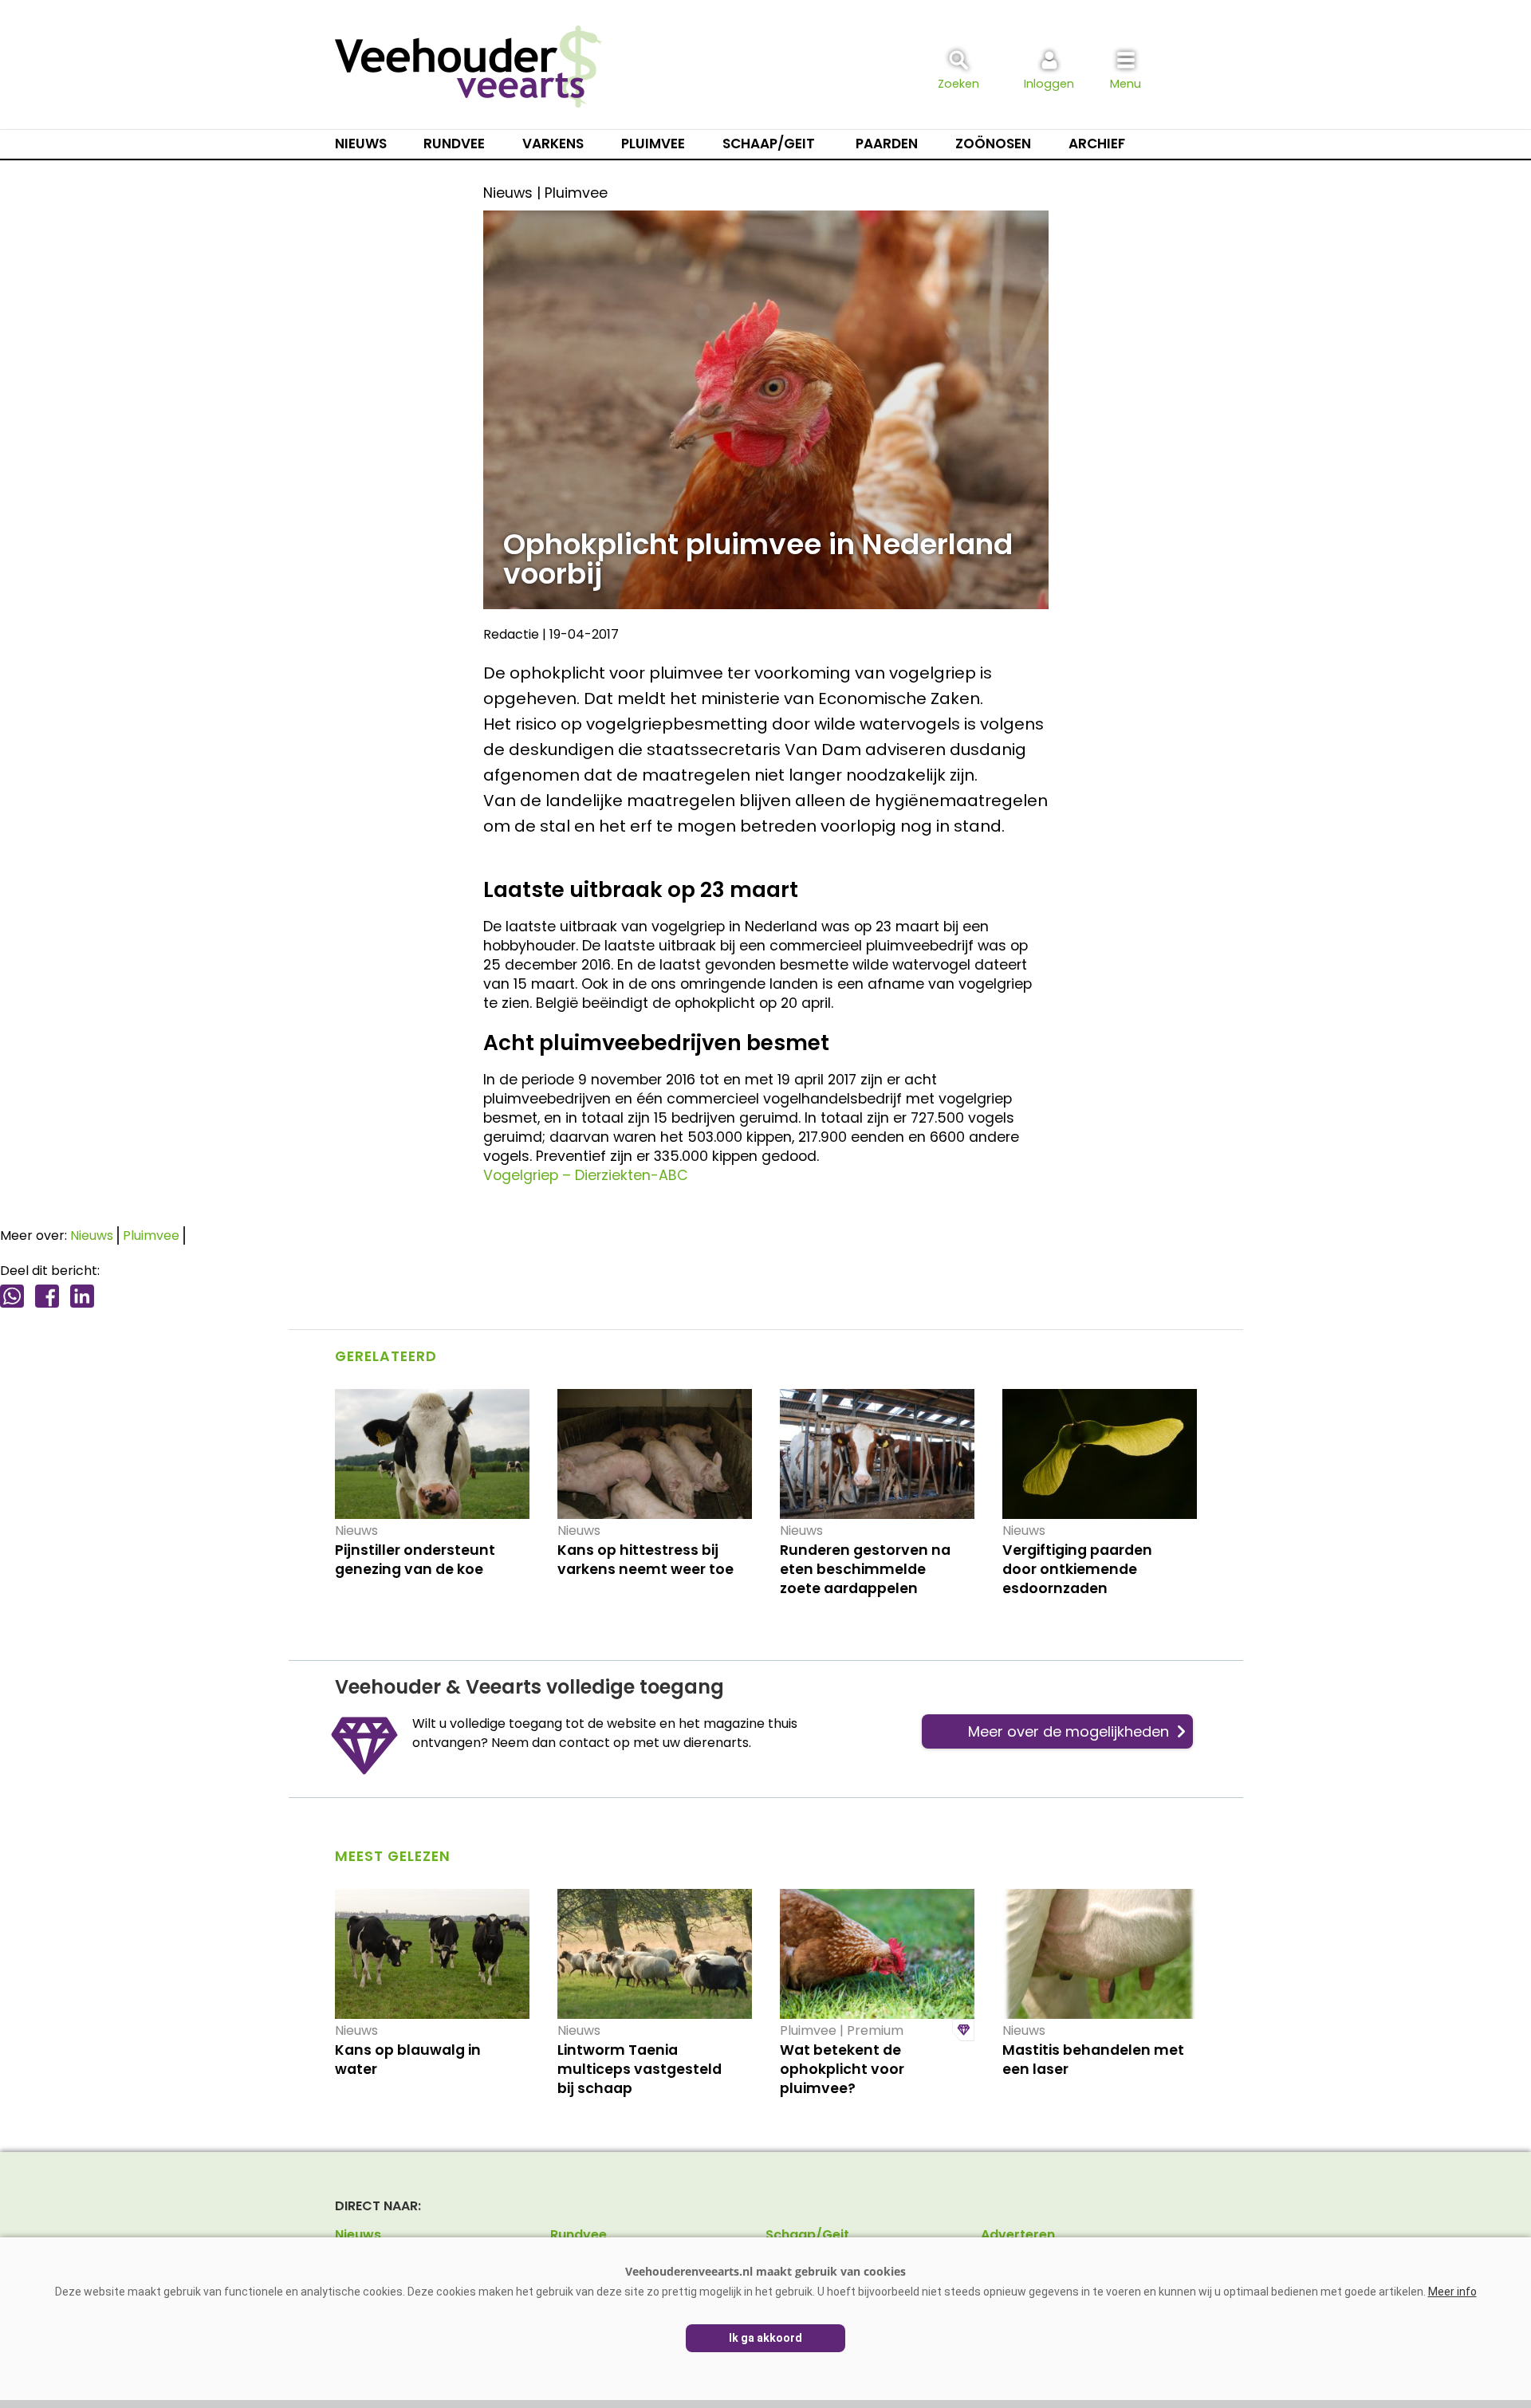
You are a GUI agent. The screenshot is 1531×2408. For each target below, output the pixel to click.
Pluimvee (653, 144)
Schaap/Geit (769, 144)
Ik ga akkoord (765, 2338)
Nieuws (361, 144)
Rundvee (454, 144)
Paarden (887, 144)
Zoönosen (993, 144)
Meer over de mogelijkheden (1069, 1731)
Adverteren (1018, 2235)
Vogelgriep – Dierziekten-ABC (586, 1175)
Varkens (553, 144)
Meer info (1452, 2292)
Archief (1097, 144)
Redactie (511, 634)
